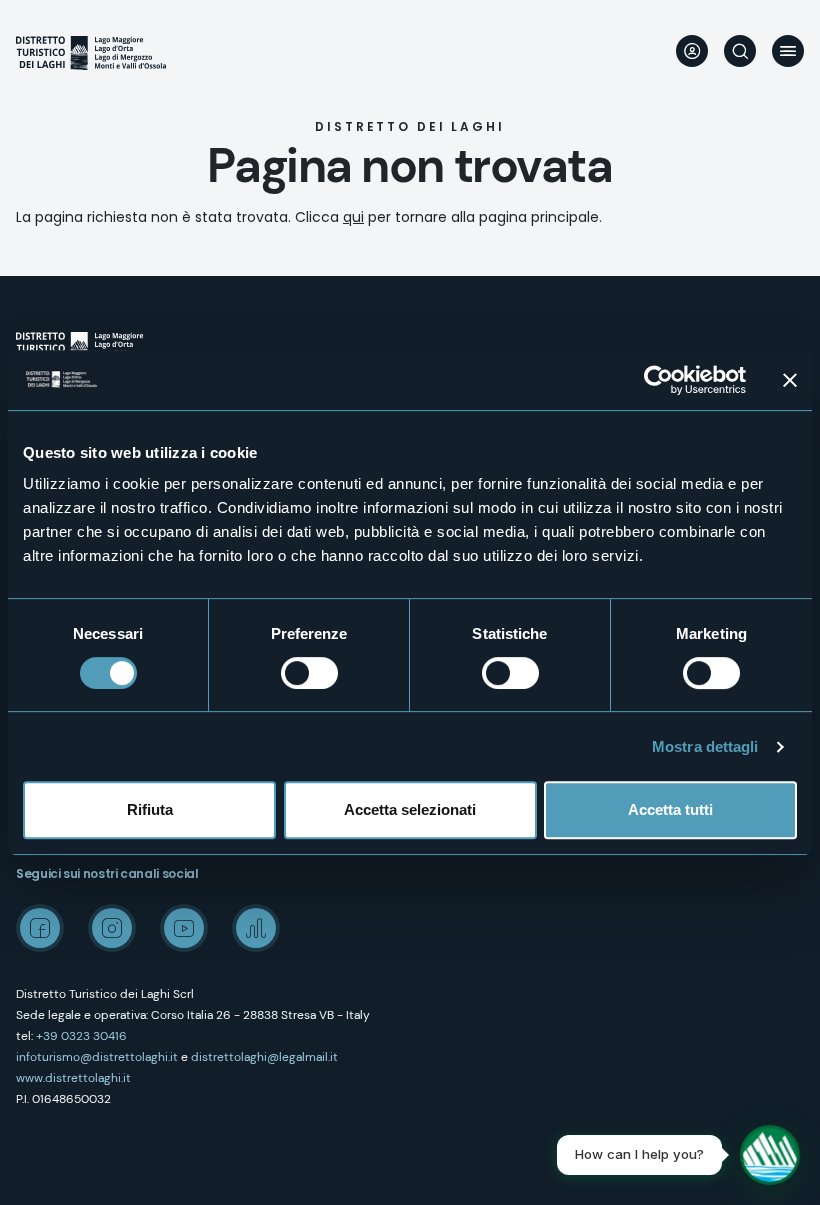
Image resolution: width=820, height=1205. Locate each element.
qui (353, 217)
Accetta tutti (670, 809)
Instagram (112, 928)
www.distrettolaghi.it (73, 1078)
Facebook (40, 928)
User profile (692, 51)
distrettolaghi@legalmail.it (264, 1057)
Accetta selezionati (410, 809)
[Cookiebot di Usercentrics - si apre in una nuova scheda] (658, 380)
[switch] (309, 673)
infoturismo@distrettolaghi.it (97, 1057)
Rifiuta (150, 809)
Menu (788, 51)
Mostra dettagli (705, 746)
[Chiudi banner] (790, 380)
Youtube (184, 928)
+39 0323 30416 (81, 1036)
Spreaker (256, 928)
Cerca (740, 51)
